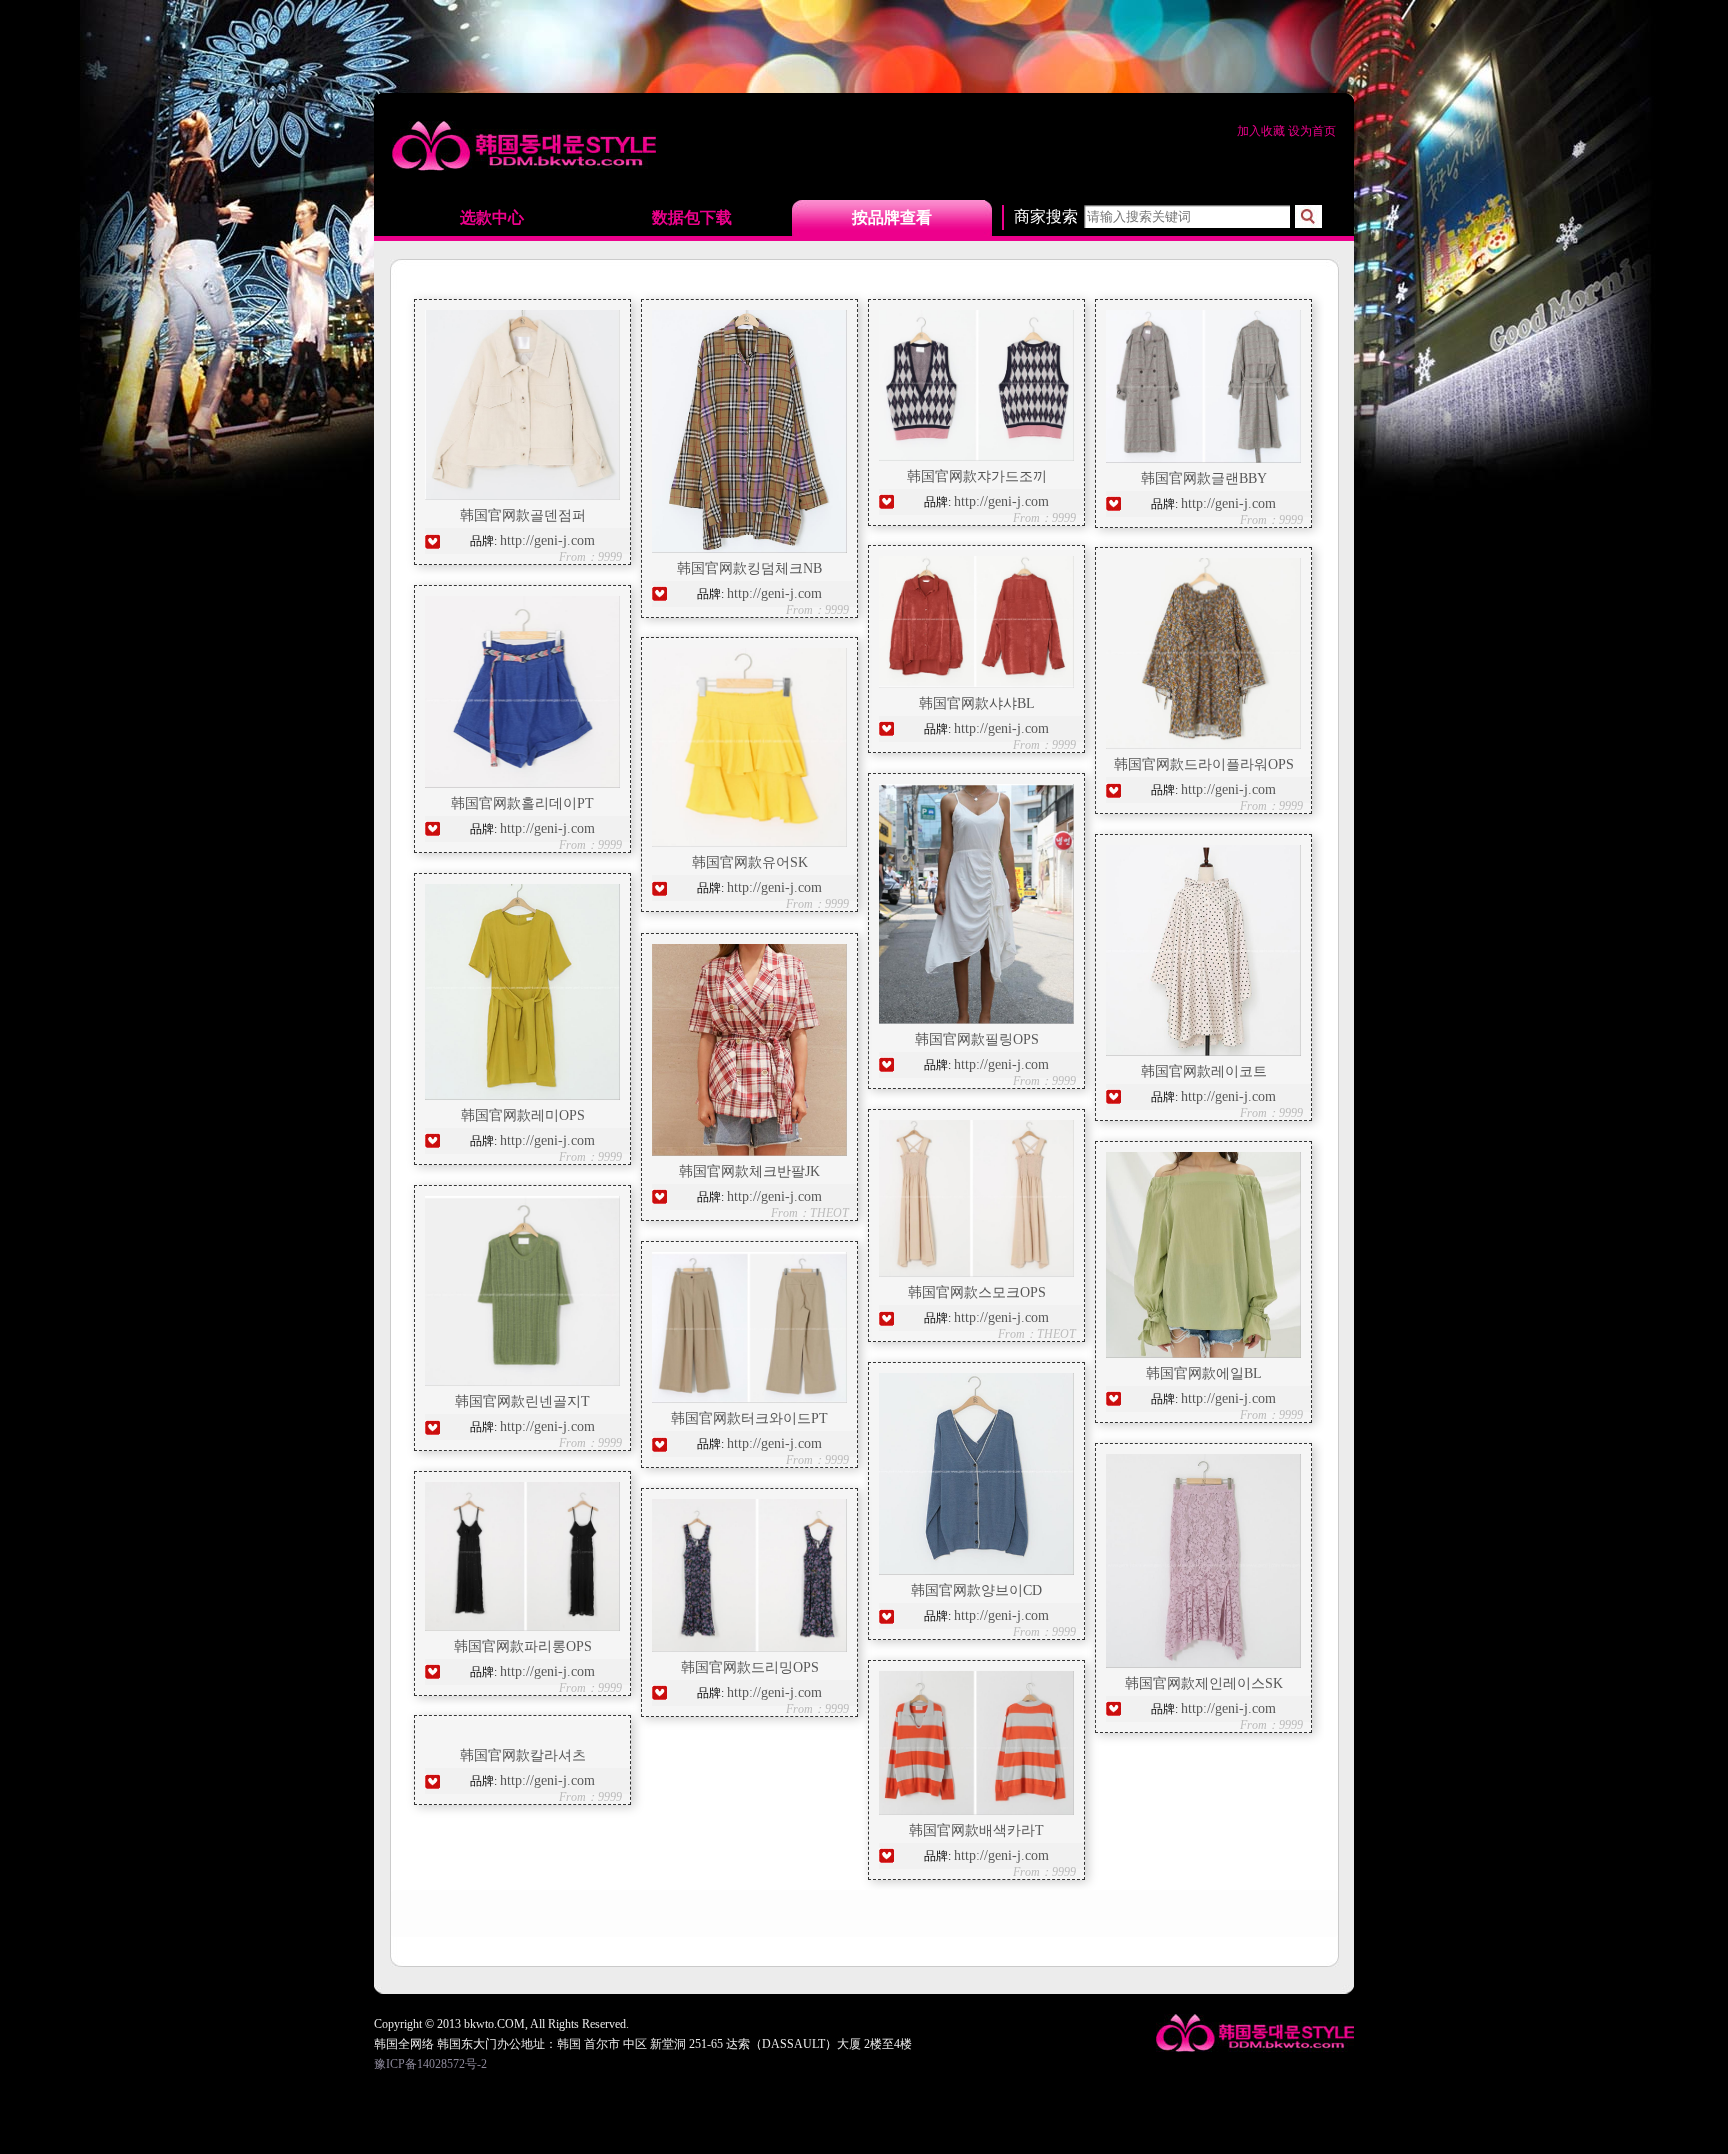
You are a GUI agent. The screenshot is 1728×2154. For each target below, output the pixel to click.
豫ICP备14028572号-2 (430, 2064)
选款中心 (492, 217)
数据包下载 (692, 217)
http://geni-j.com (547, 540)
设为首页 (1312, 131)
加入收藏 (1262, 131)
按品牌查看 (892, 217)
